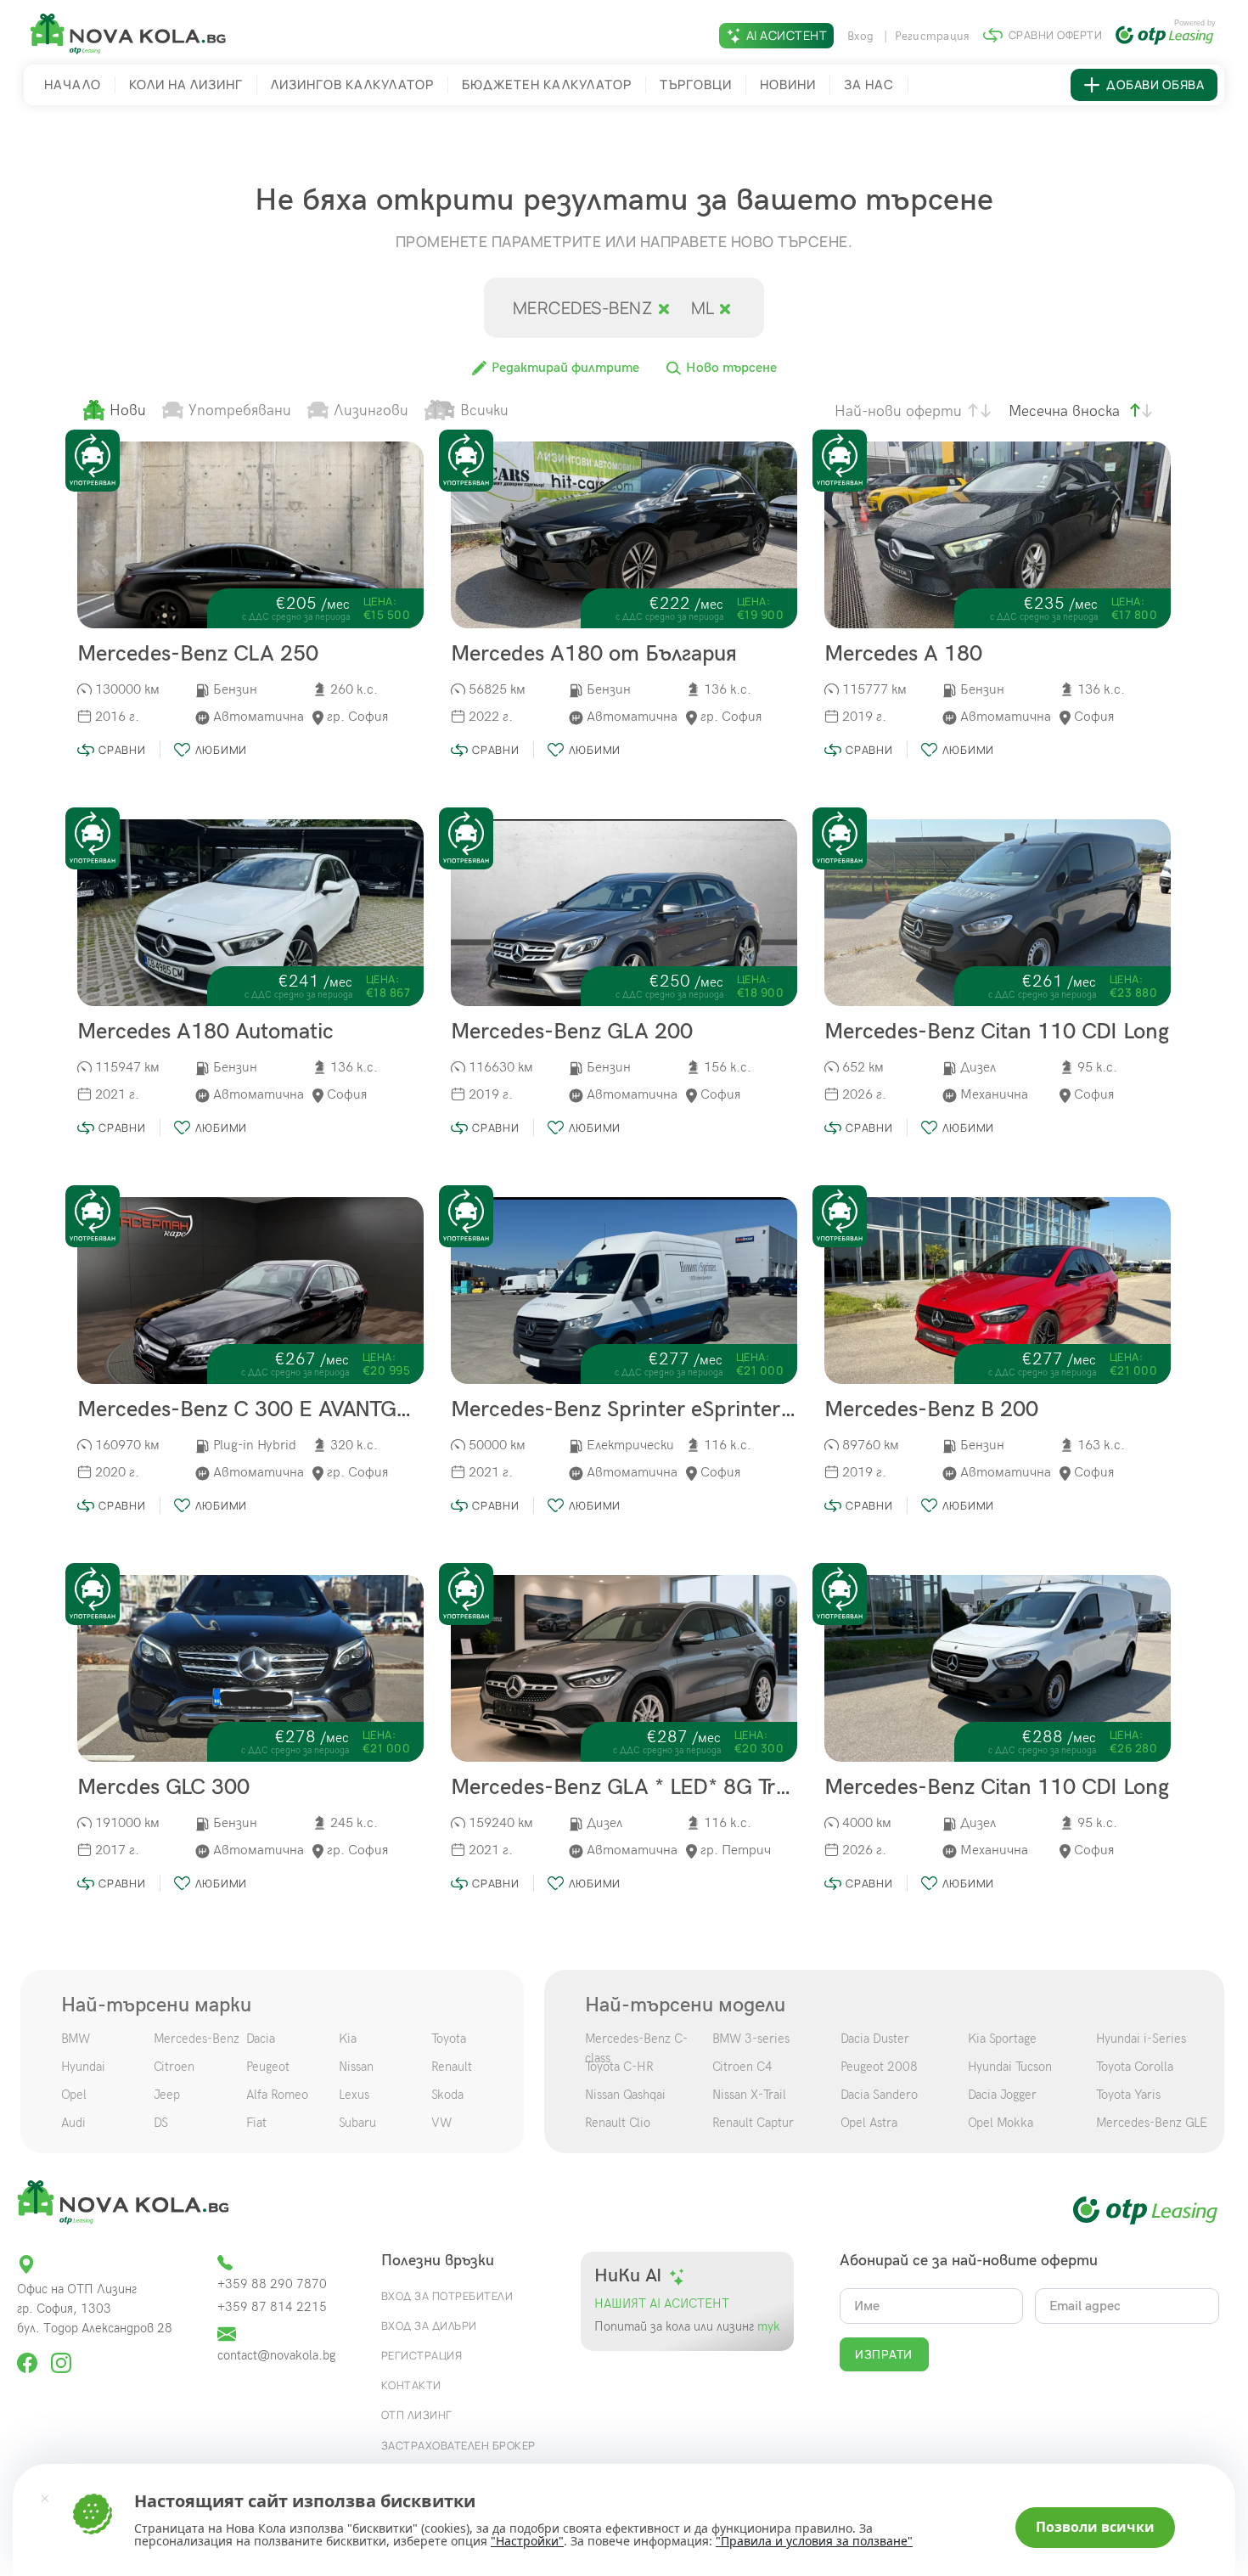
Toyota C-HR (619, 2067)
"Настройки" (527, 2541)
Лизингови (371, 411)
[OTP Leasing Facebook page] (29, 2356)
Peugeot (268, 2067)
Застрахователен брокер (458, 2445)
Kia (348, 2039)
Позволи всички (1095, 2527)
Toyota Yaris (1128, 2095)
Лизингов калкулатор (352, 84)
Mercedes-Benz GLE (1152, 2123)
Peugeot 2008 (879, 2067)
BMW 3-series (751, 2039)
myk (767, 2327)
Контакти (411, 2385)
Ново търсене (730, 368)
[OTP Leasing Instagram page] (61, 2356)
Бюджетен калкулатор (547, 84)
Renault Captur (753, 2123)
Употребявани (240, 411)
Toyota (449, 2039)
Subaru (357, 2123)
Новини (788, 84)
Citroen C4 (742, 2067)
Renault (452, 2067)
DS (161, 2123)
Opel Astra (869, 2123)
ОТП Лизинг (417, 2415)
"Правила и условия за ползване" (814, 2541)
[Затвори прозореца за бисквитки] (45, 2498)
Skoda (447, 2095)
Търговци (696, 84)
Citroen (174, 2067)
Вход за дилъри (429, 2326)
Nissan (356, 2067)
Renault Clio (618, 2123)
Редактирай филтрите (564, 368)
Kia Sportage (1002, 2039)
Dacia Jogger (1002, 2095)
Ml (705, 308)
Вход (862, 36)
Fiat (256, 2123)
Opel (74, 2095)
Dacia (261, 2039)
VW (441, 2123)
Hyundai (83, 2067)
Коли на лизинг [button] (186, 84)
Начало (73, 84)
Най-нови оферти (898, 411)
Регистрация (933, 36)
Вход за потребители (447, 2296)
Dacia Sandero (879, 2095)
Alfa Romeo (277, 2095)
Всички (484, 411)
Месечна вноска (1064, 411)
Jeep (167, 2095)
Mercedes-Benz (197, 2039)
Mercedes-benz (585, 308)
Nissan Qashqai (625, 2095)
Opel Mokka (1001, 2123)
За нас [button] (869, 84)
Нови (128, 411)
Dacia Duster (875, 2039)
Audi (73, 2123)
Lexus (354, 2095)
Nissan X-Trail (749, 2095)
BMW (76, 2039)
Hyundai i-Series (1141, 2039)
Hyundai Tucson (1010, 2067)
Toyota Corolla (1135, 2067)
